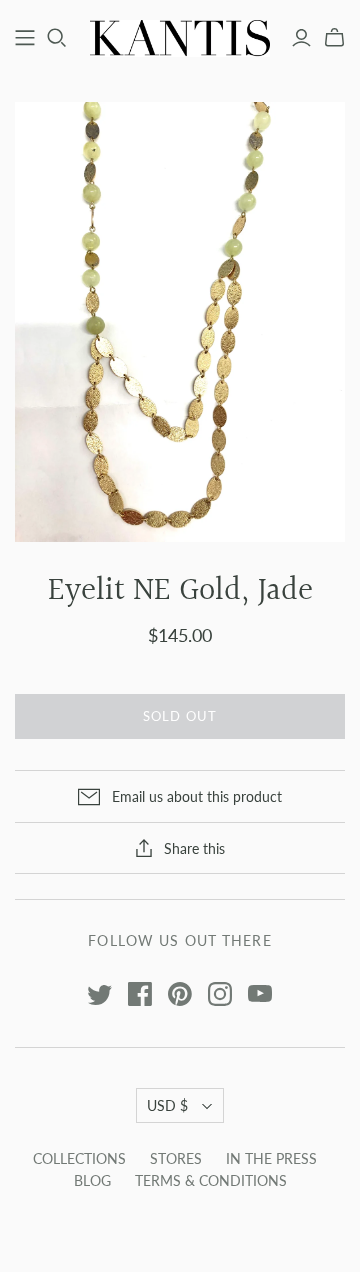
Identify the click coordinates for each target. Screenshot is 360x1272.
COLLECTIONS (79, 1158)
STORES (176, 1158)
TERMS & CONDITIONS (211, 1180)
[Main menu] (25, 38)
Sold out (179, 716)
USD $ (167, 1105)
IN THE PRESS (271, 1158)
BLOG (92, 1180)
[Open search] (57, 38)
